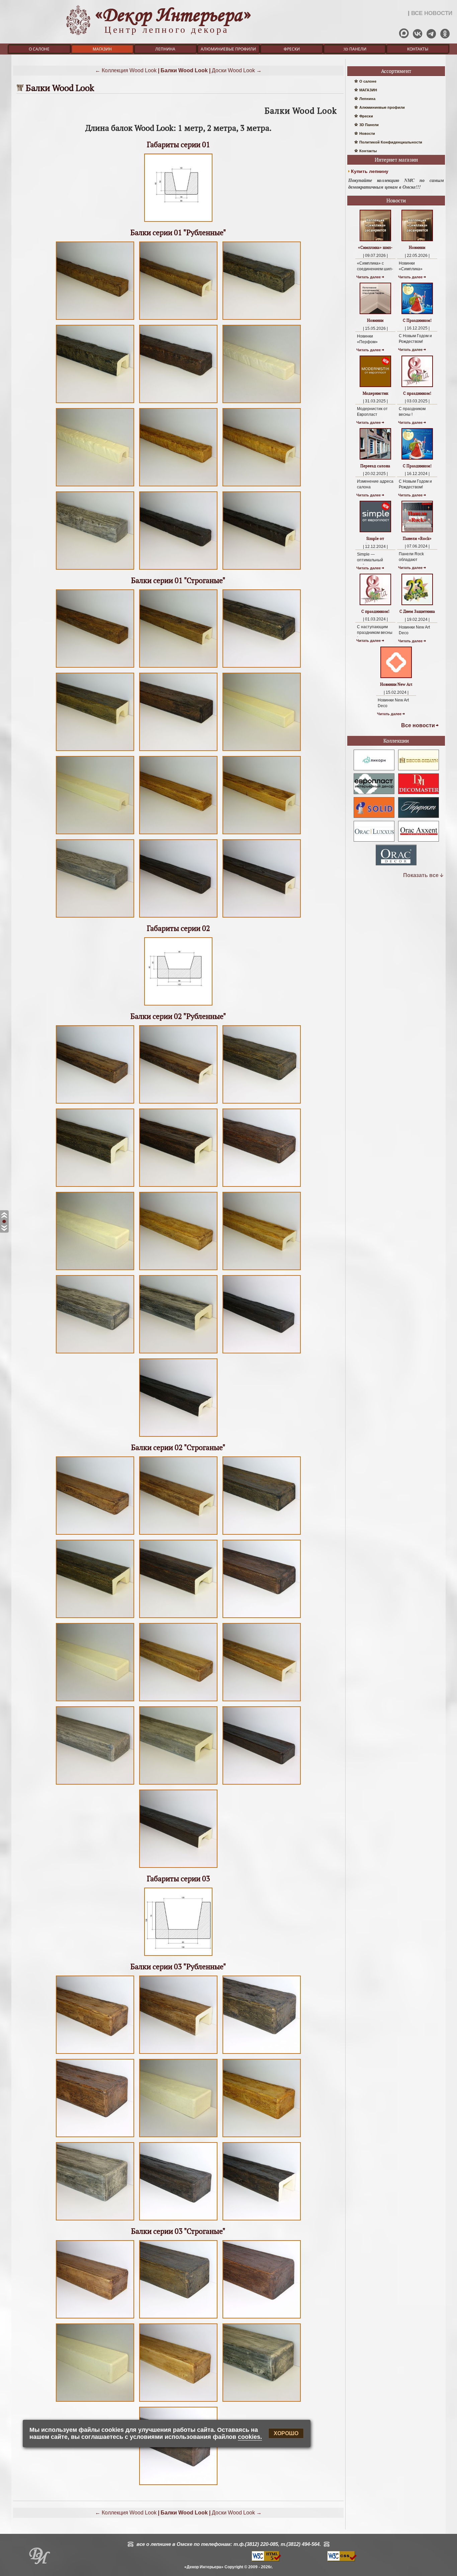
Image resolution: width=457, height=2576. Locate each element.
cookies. (250, 2437)
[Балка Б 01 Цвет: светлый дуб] (178, 486)
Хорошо (286, 2433)
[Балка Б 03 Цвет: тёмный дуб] (178, 2220)
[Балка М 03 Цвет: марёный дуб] (178, 2318)
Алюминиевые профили (228, 49)
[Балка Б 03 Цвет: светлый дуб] (262, 2137)
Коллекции (396, 741)
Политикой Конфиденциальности (391, 142)
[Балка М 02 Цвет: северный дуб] (95, 1784)
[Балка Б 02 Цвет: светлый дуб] (178, 1270)
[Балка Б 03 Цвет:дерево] (95, 2054)
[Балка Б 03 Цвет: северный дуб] (95, 2220)
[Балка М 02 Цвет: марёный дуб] (262, 1535)
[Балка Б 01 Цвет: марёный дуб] (262, 320)
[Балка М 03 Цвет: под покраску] (95, 2402)
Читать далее (369, 277)
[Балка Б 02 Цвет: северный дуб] (95, 1353)
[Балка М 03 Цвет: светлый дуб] (178, 2402)
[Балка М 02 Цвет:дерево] (95, 1535)
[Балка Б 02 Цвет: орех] (178, 1187)
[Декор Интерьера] (39, 2558)
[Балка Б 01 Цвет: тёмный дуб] (178, 569)
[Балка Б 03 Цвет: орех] (95, 2137)
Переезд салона (375, 466)
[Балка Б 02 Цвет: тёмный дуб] (262, 1353)
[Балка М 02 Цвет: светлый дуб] (178, 1701)
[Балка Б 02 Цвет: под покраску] (95, 1270)
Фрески (292, 49)
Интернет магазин (396, 160)
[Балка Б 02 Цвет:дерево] (95, 1103)
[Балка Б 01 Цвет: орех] (178, 403)
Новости (367, 133)
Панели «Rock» (417, 538)
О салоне (39, 49)
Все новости (418, 725)
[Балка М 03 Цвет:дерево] (95, 2318)
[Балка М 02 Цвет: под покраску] (95, 1701)
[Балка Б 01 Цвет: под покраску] (262, 403)
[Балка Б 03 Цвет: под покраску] (178, 2137)
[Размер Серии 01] (178, 222)
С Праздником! (417, 320)
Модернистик (375, 393)
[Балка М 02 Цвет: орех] (178, 1618)
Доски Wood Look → (237, 70)
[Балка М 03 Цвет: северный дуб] (262, 2402)
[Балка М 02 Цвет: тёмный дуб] (262, 1784)
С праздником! (417, 393)
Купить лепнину (370, 171)
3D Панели (355, 49)
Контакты (418, 49)
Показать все (421, 875)
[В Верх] (4, 1215)
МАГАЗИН (102, 49)
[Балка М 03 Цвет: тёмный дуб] (178, 2485)
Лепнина (165, 49)
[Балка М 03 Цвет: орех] (262, 2318)
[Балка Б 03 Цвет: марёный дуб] (262, 2054)
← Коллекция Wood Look (126, 70)
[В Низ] (4, 1228)
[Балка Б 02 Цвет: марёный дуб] (262, 1103)
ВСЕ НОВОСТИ (432, 13)
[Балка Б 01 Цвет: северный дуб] (95, 569)
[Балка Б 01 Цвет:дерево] (95, 320)
